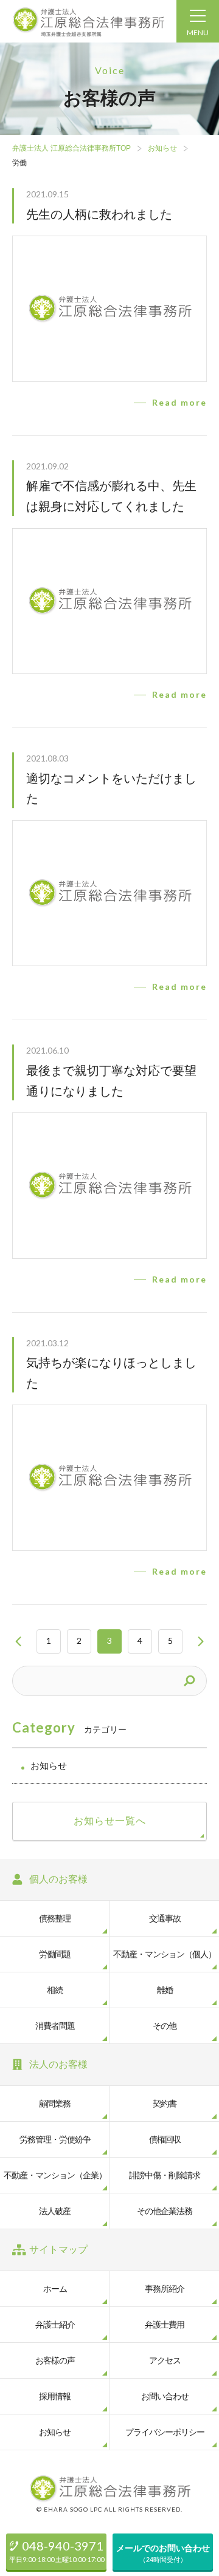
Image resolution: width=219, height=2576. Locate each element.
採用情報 (55, 2396)
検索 (192, 1681)
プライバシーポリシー (165, 2432)
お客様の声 (55, 2360)
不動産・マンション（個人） (165, 1954)
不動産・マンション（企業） (55, 2175)
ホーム (55, 2289)
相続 (55, 1990)
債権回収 (165, 2139)
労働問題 (55, 1954)
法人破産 (55, 2211)
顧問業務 (55, 2104)
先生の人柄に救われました (99, 214)
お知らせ (162, 148)
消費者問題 (55, 2026)
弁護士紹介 (55, 2325)
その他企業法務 (165, 2211)
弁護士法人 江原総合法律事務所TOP (71, 148)
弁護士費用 (165, 2325)
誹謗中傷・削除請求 (165, 2175)
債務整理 (55, 1918)
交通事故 (165, 1918)
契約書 (165, 2104)
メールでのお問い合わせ (163, 2553)
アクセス (165, 2360)
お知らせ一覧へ (110, 1821)
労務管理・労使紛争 (55, 2139)
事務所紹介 (165, 2289)
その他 (165, 2026)
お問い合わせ (165, 2396)
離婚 (165, 1990)
